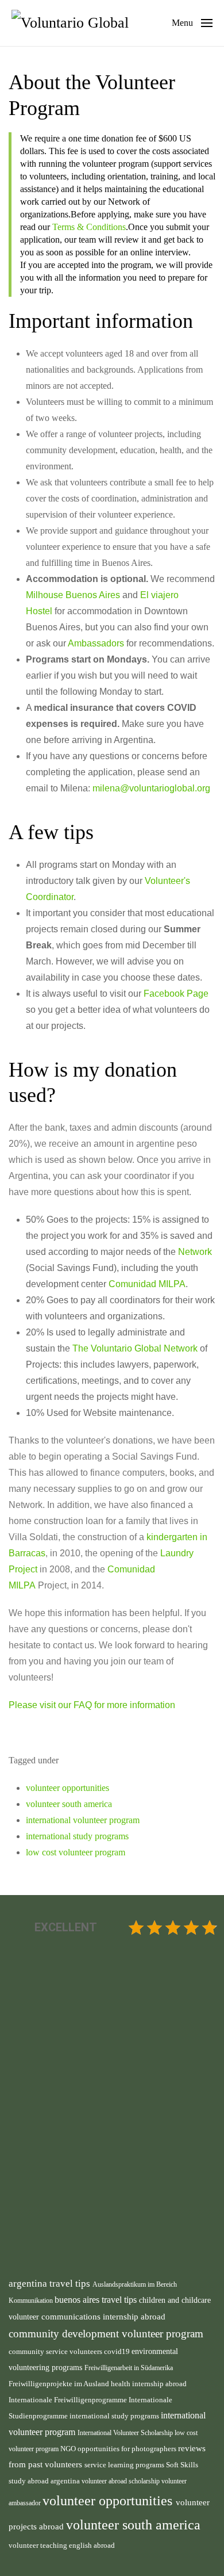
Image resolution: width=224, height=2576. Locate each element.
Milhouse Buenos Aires (73, 595)
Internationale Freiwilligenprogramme (69, 2400)
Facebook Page (176, 994)
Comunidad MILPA (147, 1284)
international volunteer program (83, 1820)
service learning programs (125, 2465)
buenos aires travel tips (97, 2300)
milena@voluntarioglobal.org (151, 788)
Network (195, 1252)
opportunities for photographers (128, 2449)
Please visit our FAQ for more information (92, 1705)
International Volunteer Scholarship (126, 2433)
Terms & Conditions (89, 227)
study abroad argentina (45, 2481)
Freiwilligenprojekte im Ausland (60, 2384)
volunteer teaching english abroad (62, 2546)
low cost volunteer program (76, 1852)
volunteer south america (69, 1804)
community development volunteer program (106, 2334)
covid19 (118, 2352)
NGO (69, 2449)
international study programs (77, 1836)
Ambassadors (96, 643)
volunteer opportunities (67, 1788)
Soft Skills (182, 2465)
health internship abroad (149, 2384)
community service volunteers (56, 2351)
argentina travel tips (51, 2283)
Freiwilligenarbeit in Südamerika (129, 2368)
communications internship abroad (103, 2317)
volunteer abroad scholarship (121, 2481)
